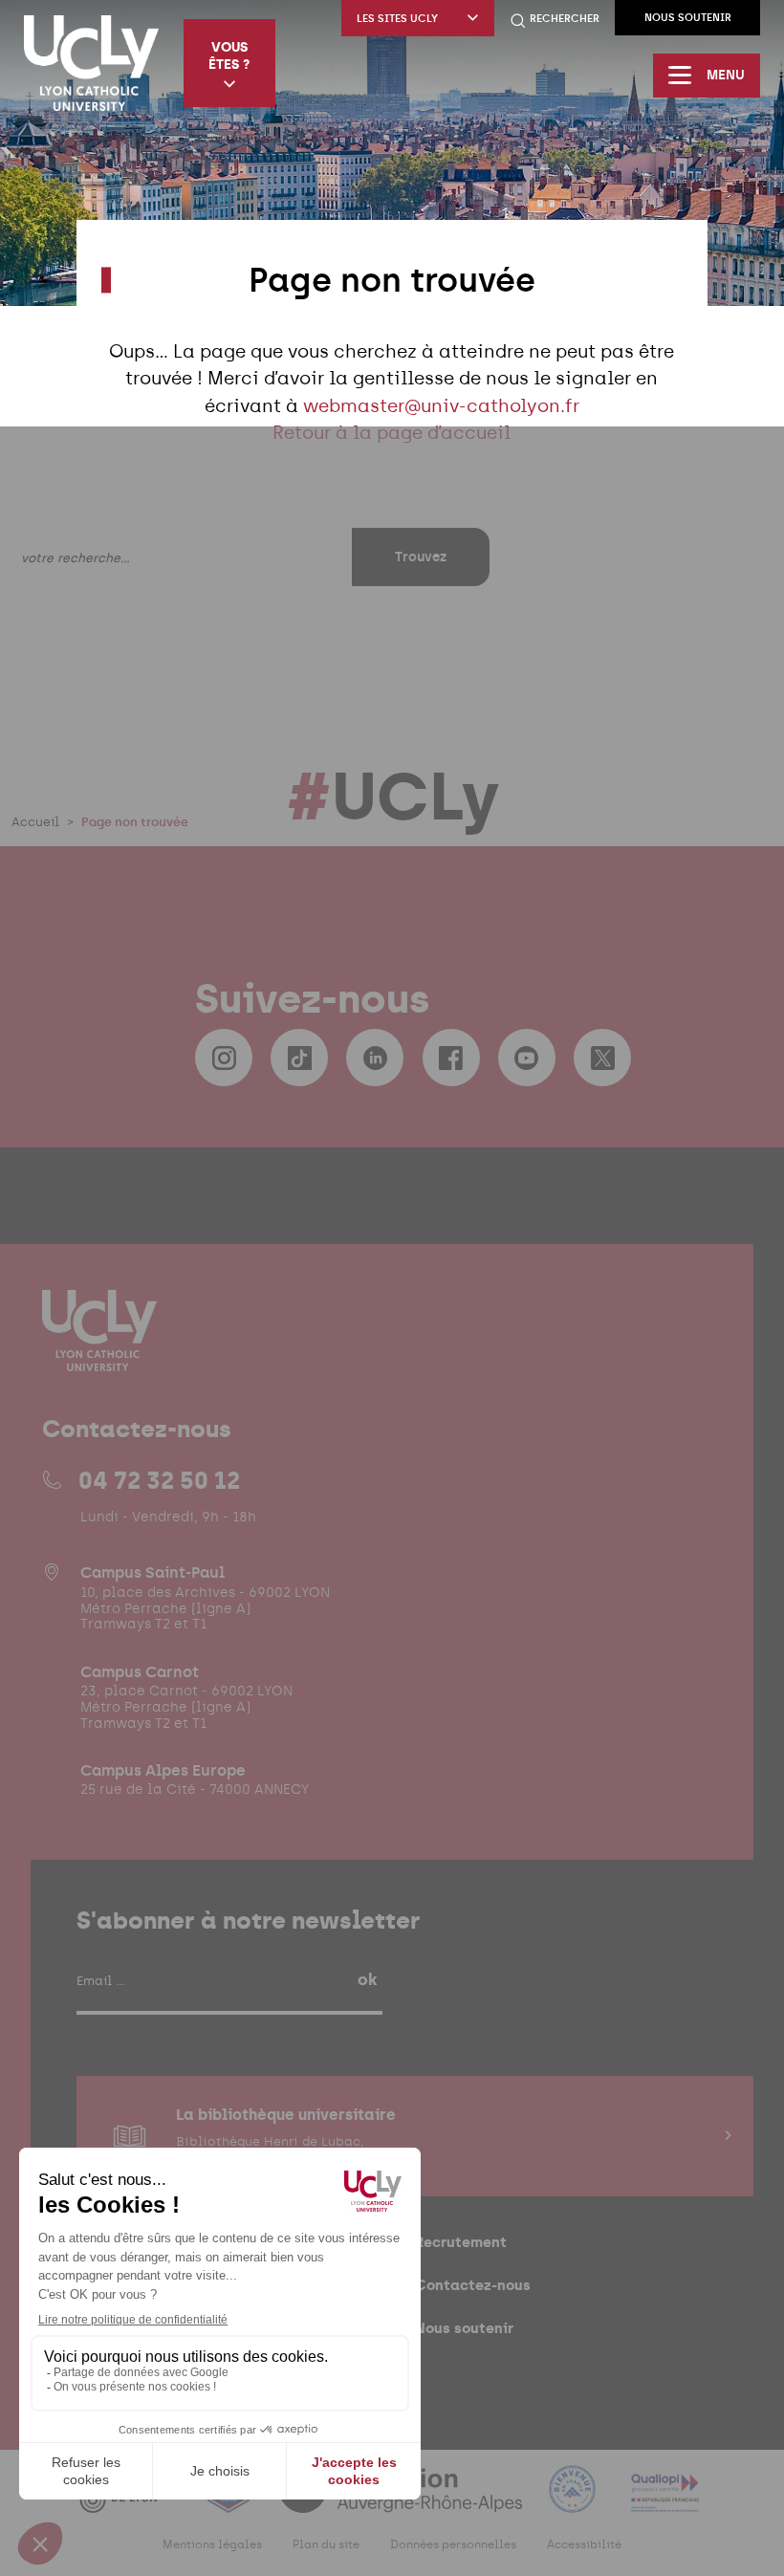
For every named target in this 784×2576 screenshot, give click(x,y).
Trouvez (421, 557)
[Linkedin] (375, 1058)
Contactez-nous (473, 2285)
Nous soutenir (688, 18)
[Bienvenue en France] (575, 2501)
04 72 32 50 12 (159, 1480)
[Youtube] (527, 1058)
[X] (602, 1058)
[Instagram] (224, 1058)
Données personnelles (453, 2544)
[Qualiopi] (665, 2501)
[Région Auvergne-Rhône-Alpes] (403, 2501)
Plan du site (326, 2544)
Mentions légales (212, 2544)
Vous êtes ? (229, 55)
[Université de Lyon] (129, 2501)
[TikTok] (299, 1058)
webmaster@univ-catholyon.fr (441, 406)
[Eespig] (230, 2501)
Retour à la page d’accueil (392, 433)
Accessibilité (584, 2544)
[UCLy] (91, 63)
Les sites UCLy (397, 19)
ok (367, 1979)
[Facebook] (451, 1058)
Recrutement (461, 2242)
